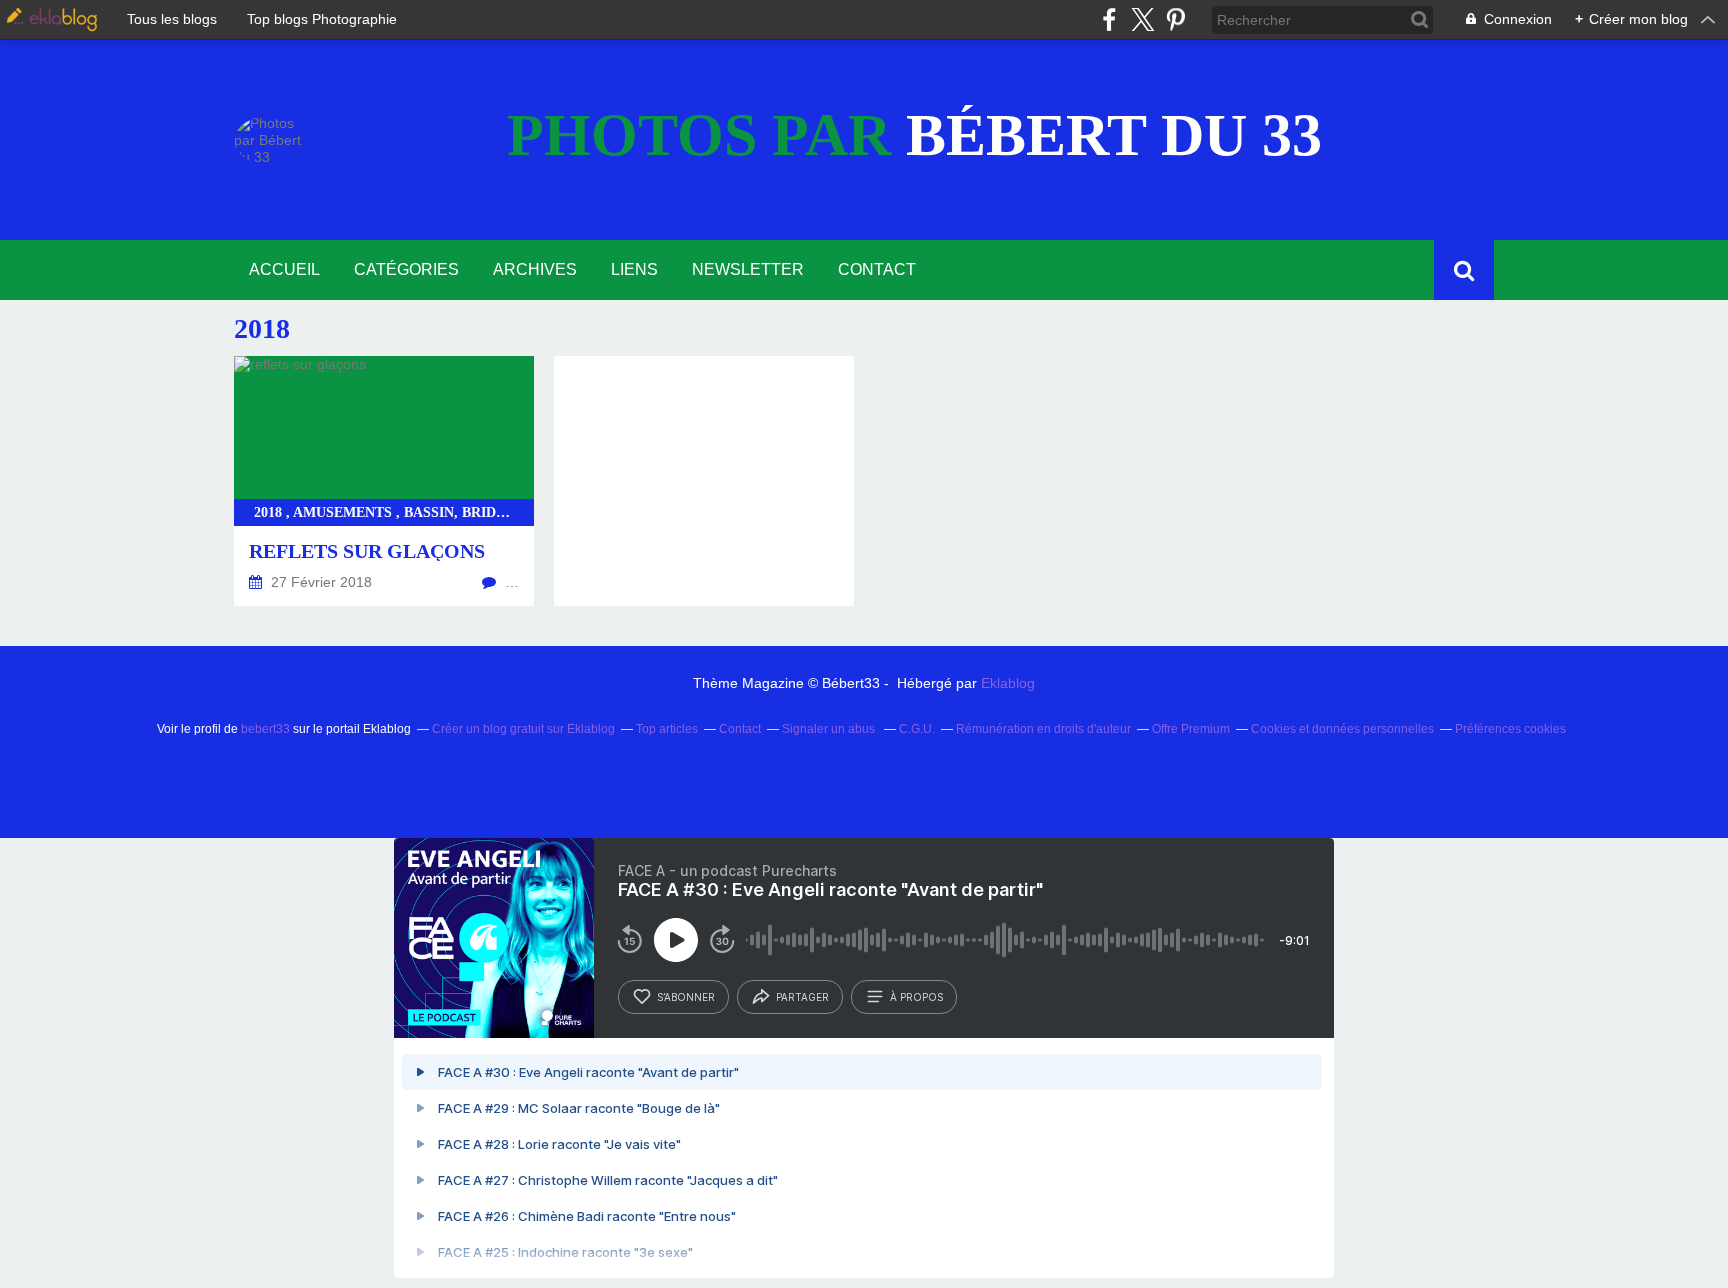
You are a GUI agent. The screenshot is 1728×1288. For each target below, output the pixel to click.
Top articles (667, 729)
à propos (916, 997)
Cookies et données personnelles (1342, 729)
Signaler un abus (830, 729)
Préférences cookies (1510, 729)
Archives (535, 269)
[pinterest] (1175, 19)
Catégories (406, 269)
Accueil (284, 269)
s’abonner (686, 997)
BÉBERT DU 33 (914, 135)
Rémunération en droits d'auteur (1043, 729)
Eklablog (1008, 683)
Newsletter (748, 269)
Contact (877, 269)
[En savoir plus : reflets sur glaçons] (384, 481)
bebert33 (265, 729)
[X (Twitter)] (1142, 19)
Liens (634, 269)
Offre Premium (1191, 729)
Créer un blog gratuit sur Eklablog (523, 729)
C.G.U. (917, 729)
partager (802, 997)
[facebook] (1109, 19)
